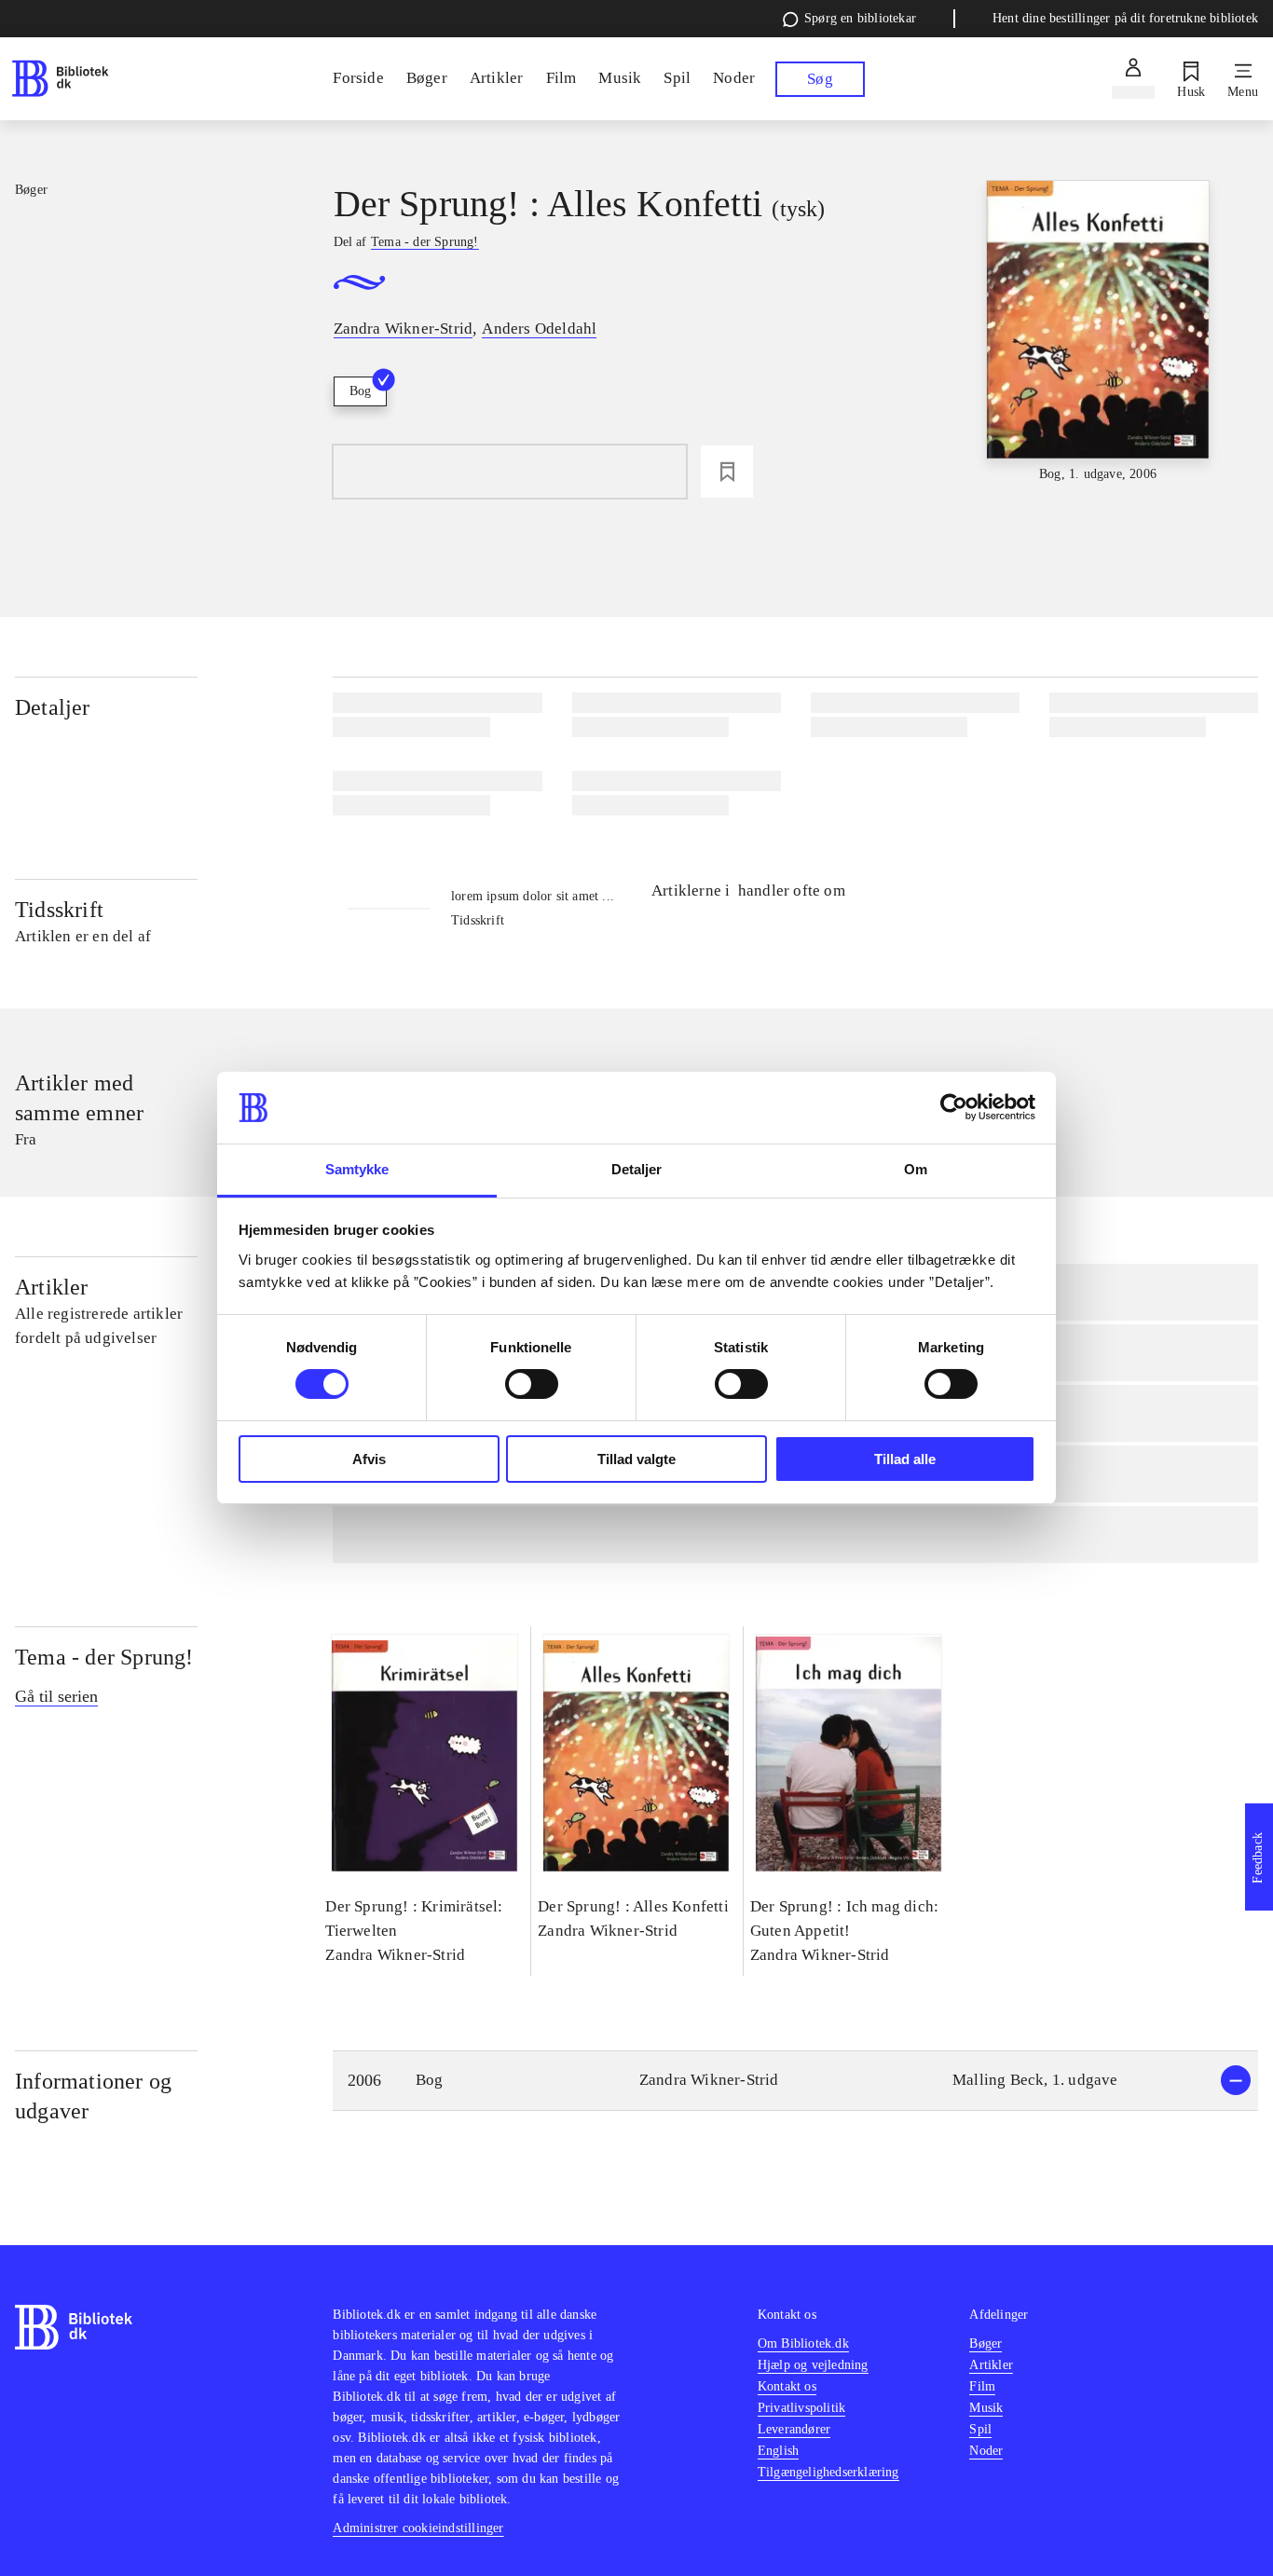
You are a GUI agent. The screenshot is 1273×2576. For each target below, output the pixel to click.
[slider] (1098, 332)
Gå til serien (56, 1696)
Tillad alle (905, 1459)
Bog (360, 391)
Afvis (369, 1459)
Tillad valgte (636, 1459)
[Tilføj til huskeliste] (727, 472)
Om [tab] (916, 1169)
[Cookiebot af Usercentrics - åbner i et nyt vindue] (954, 1107)
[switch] (532, 1384)
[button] (795, 2081)
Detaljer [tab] (637, 1169)
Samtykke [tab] (357, 1169)
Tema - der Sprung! (104, 1657)
